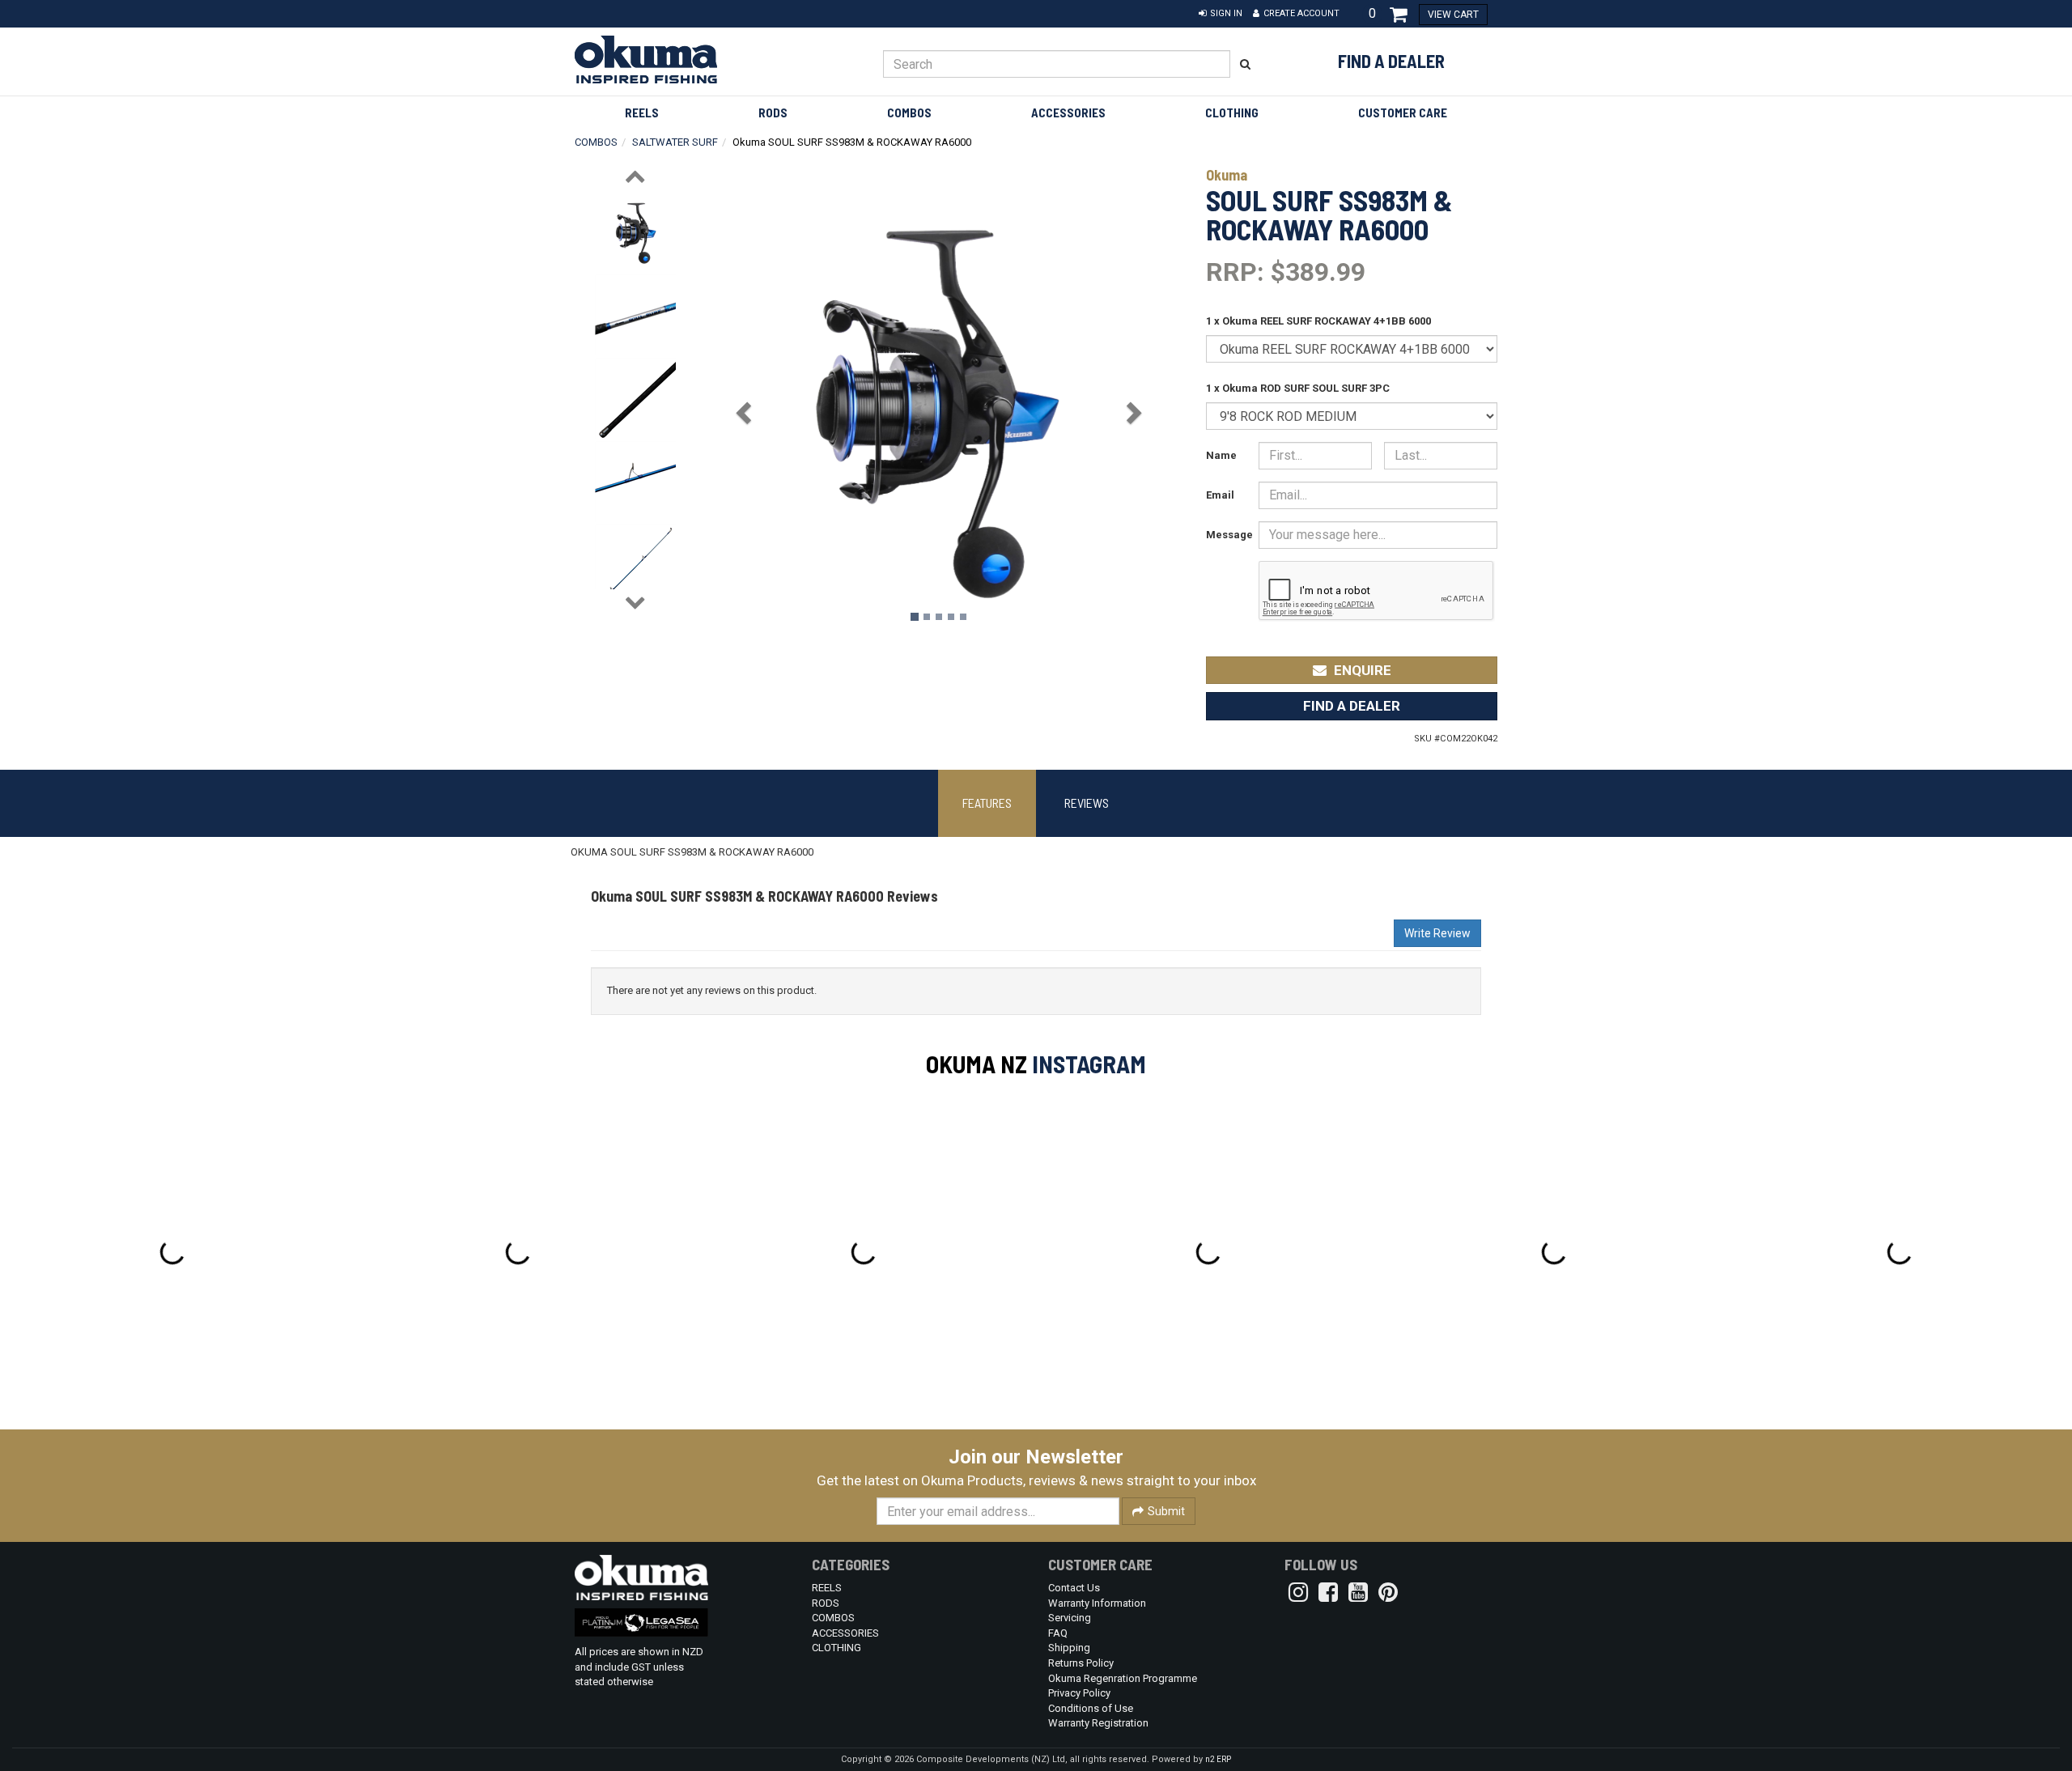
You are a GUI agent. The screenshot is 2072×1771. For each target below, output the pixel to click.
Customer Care (1403, 113)
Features (987, 803)
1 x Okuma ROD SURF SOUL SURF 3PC (1298, 388)
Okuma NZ (977, 1064)
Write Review (1437, 933)
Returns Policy (1081, 1663)
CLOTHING (1232, 113)
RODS (773, 113)
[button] (1221, 14)
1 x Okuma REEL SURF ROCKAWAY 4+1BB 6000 (1318, 321)
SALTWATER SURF (675, 142)
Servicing (1070, 1618)
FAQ (1058, 1633)
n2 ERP (1218, 1759)
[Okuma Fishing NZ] (681, 59)
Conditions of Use (1091, 1708)
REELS (642, 113)
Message (1226, 535)
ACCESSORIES (1068, 113)
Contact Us (1074, 1588)
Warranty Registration (1098, 1723)
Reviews (1087, 803)
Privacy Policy (1079, 1693)
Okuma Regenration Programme (1123, 1678)
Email (1220, 495)
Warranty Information (1097, 1603)
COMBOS (909, 113)
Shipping (1069, 1648)
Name (1221, 455)
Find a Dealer (1391, 61)
